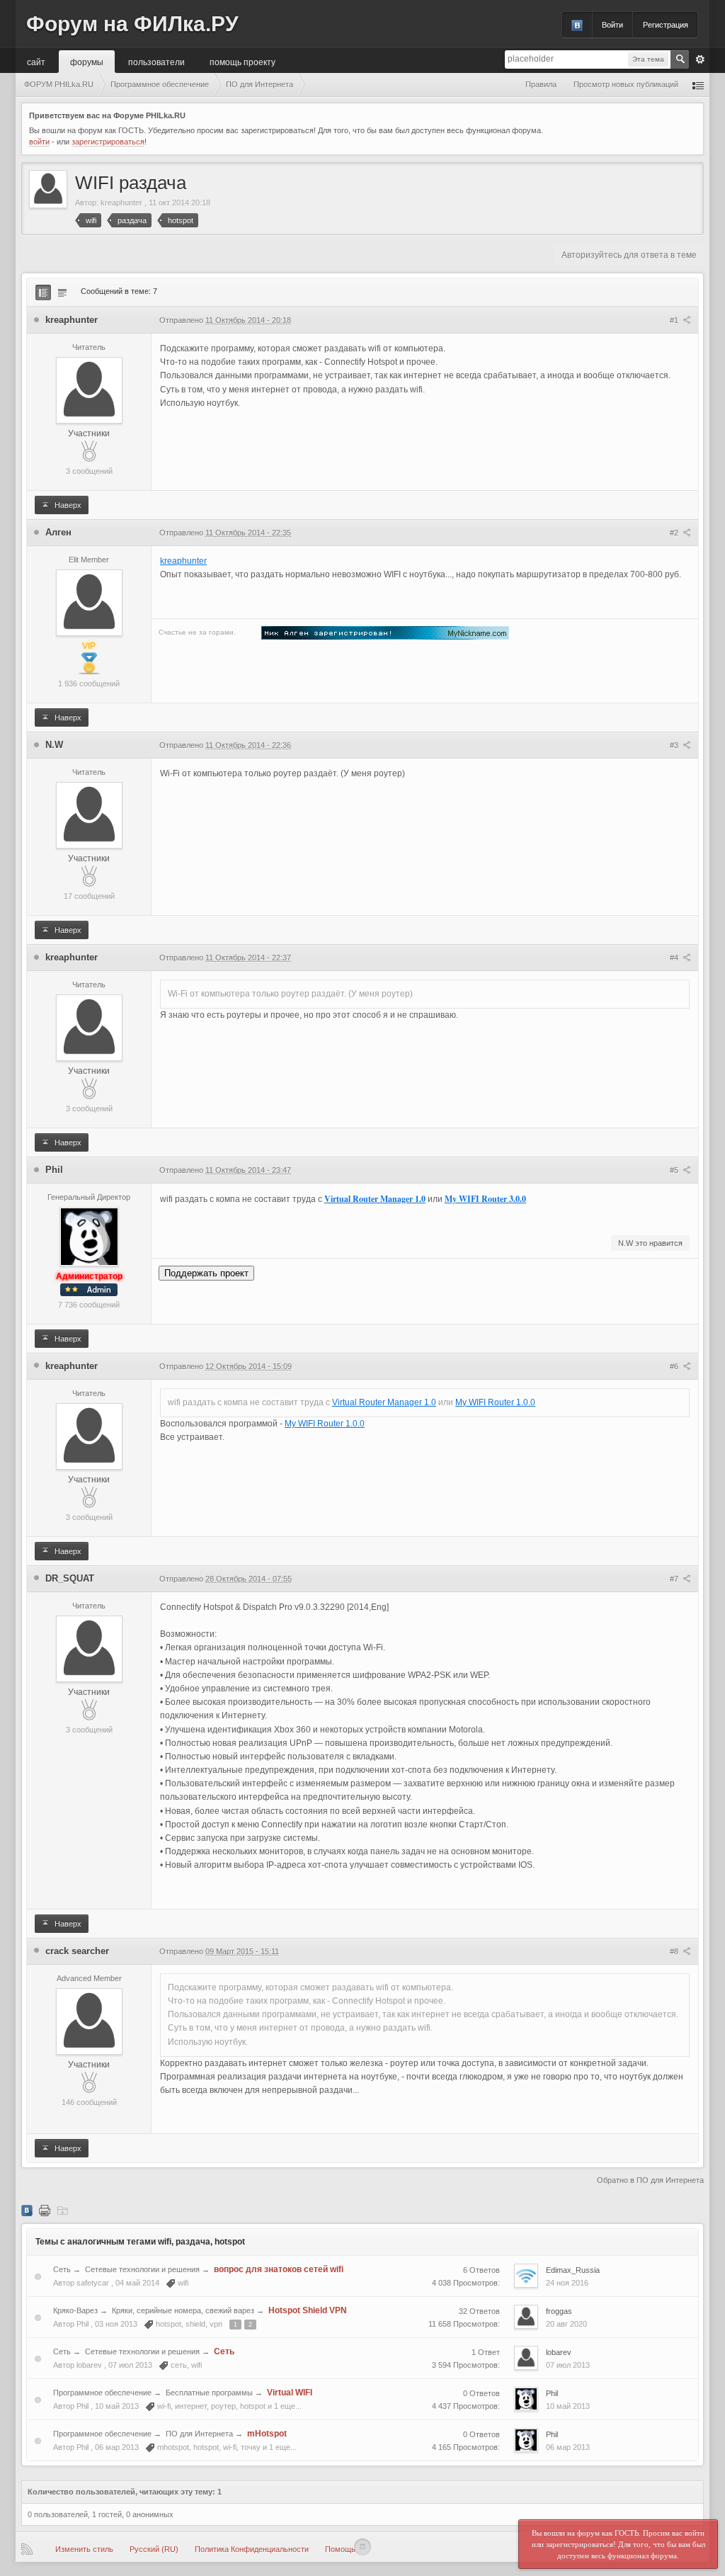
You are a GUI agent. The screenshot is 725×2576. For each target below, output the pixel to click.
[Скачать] (62, 2210)
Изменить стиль (84, 2549)
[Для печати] (45, 2210)
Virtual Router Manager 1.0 (375, 1199)
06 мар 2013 (568, 2447)
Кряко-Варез (75, 2310)
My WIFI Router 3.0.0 (485, 1199)
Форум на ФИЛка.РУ (132, 24)
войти (39, 142)
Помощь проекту (242, 61)
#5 (675, 1170)
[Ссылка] (385, 632)
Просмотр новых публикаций (626, 84)
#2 (675, 533)
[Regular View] (43, 293)
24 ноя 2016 (567, 2283)
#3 (675, 745)
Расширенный (700, 59)
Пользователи (156, 61)
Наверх (67, 505)
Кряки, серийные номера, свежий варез (183, 2310)
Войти (612, 25)
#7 (675, 1579)
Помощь (340, 2549)
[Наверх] (362, 2547)
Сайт (36, 61)
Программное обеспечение (102, 2393)
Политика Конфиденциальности (252, 2549)
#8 (675, 1951)
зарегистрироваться (108, 142)
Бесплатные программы (209, 2393)
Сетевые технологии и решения (142, 2269)
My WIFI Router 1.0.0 (495, 1402)
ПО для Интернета (199, 2434)
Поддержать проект (206, 1273)
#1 (675, 320)
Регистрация (666, 25)
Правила (541, 84)
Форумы (87, 61)
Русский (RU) (154, 2549)
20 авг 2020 (566, 2324)
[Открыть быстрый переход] (698, 85)
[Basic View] (62, 293)
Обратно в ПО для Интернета (650, 2180)
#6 (675, 1366)
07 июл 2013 (568, 2365)
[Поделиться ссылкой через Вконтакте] (27, 2210)
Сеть (62, 2269)
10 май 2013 (568, 2406)
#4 (675, 958)
